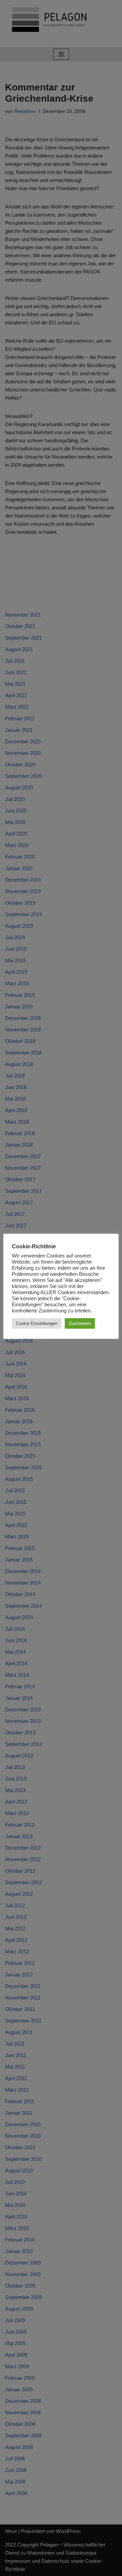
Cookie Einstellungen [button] (37, 1323)
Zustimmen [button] (80, 1323)
